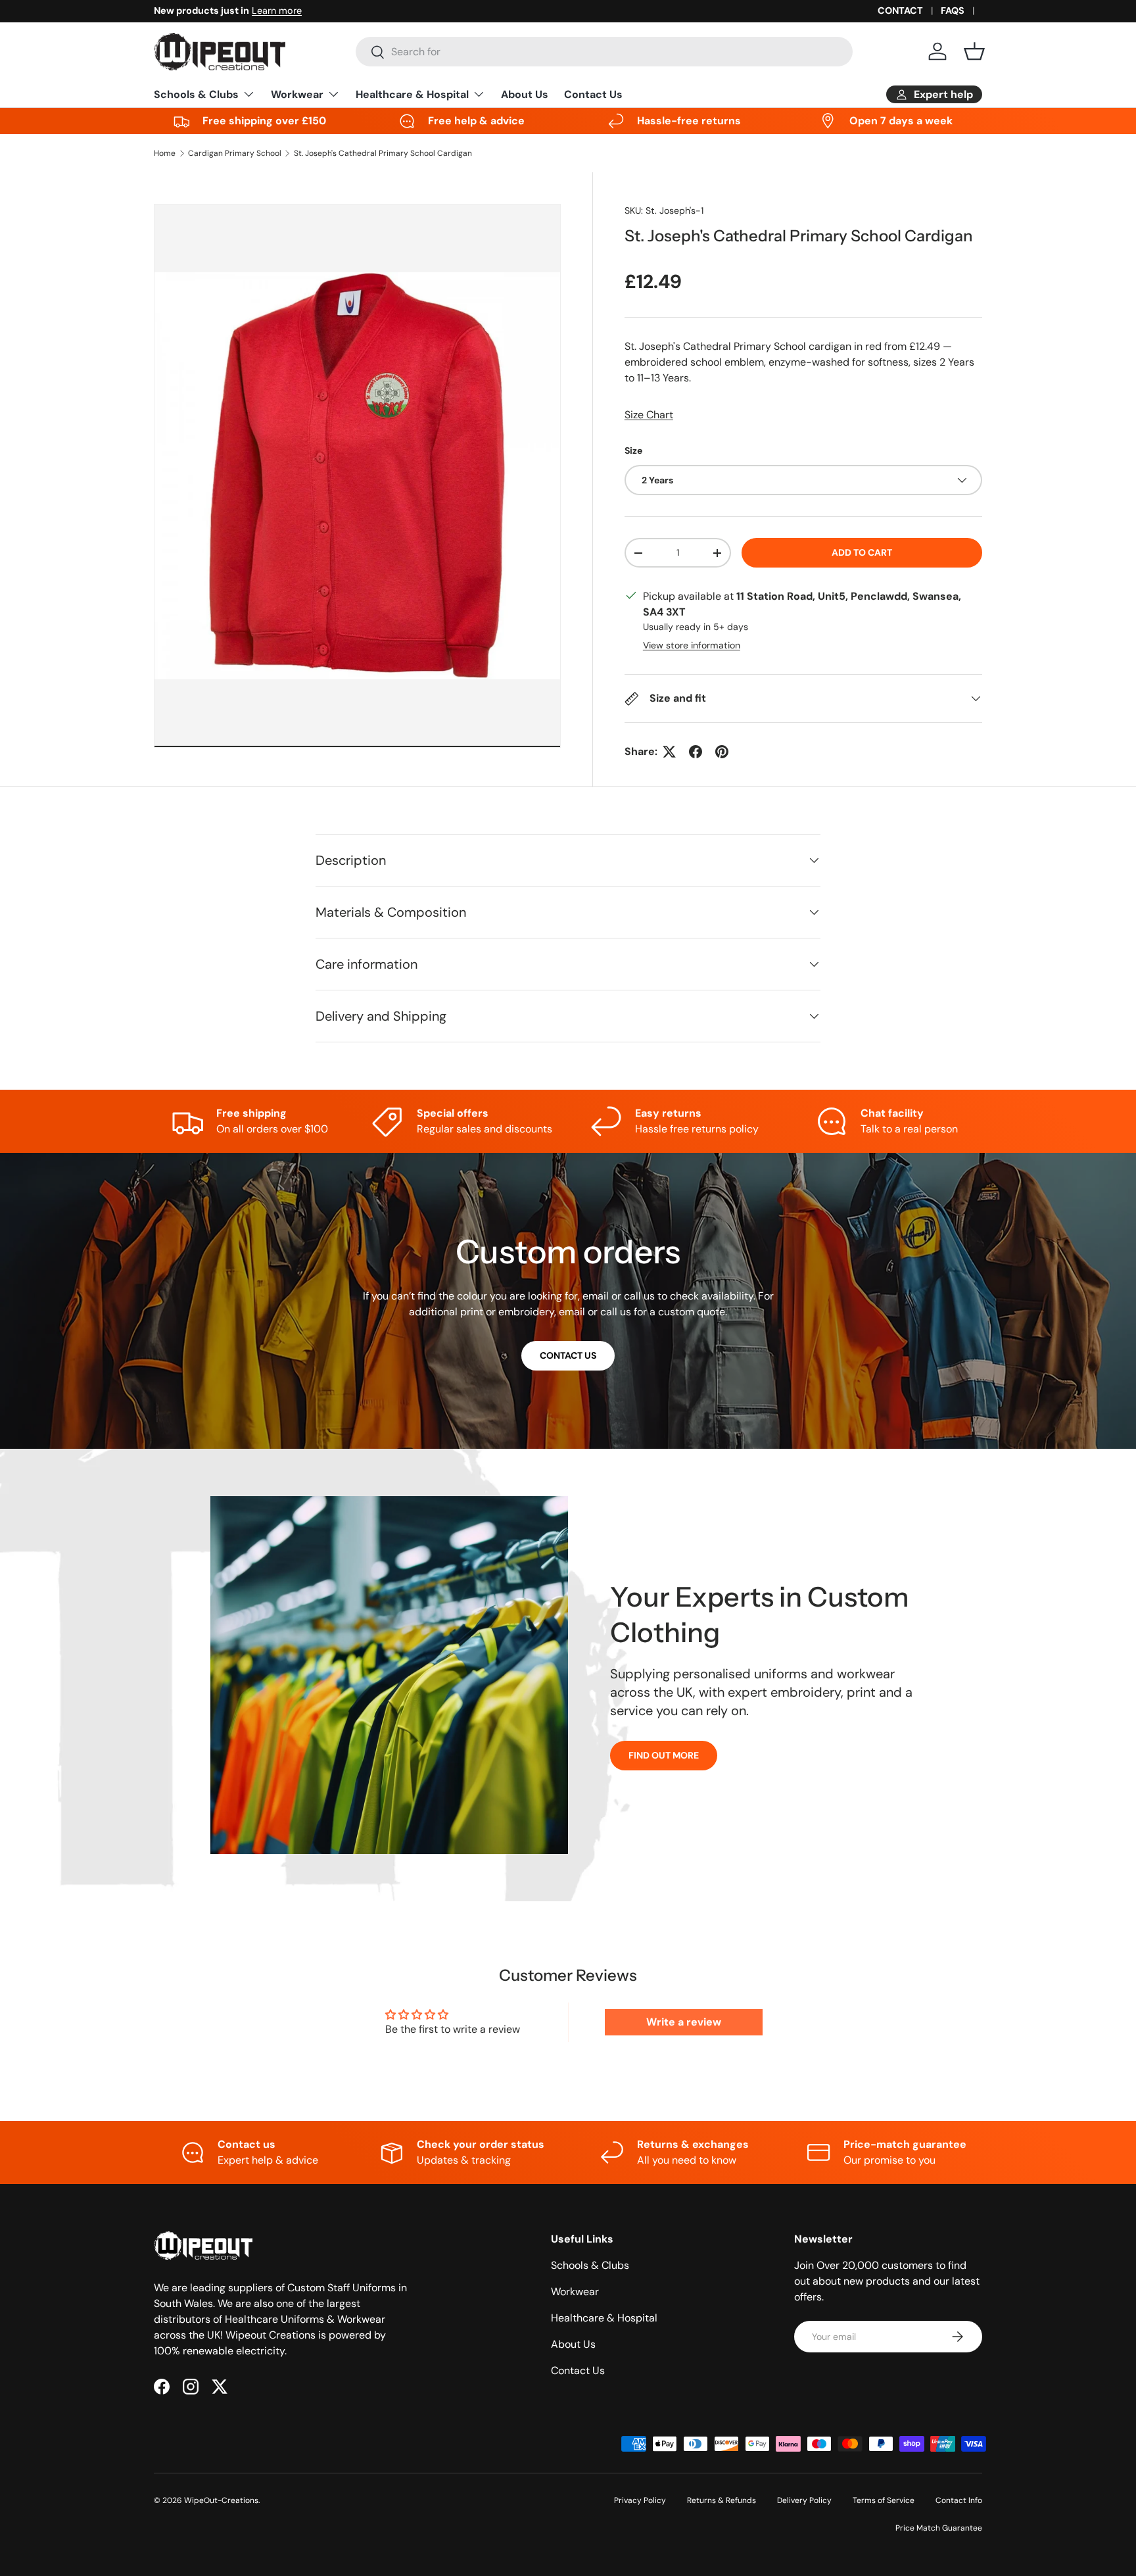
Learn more (277, 11)
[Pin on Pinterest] (722, 752)
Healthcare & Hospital (412, 94)
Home (165, 153)
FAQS (953, 11)
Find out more (664, 1755)
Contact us (568, 1355)
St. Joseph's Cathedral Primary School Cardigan (383, 153)
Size (633, 450)
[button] (974, 51)
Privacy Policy (640, 2500)
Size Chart (649, 415)
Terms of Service (884, 2500)
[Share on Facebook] (696, 752)
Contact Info (959, 2500)
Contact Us (593, 94)
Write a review (684, 2022)
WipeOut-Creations (221, 2500)
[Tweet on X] (669, 752)
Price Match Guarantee (939, 2528)
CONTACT (900, 11)
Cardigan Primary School (235, 153)
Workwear (297, 94)
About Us (525, 94)
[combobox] (604, 52)
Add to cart (862, 552)
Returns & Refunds (722, 2500)
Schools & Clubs (196, 94)
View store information (692, 645)
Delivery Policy (804, 2500)
